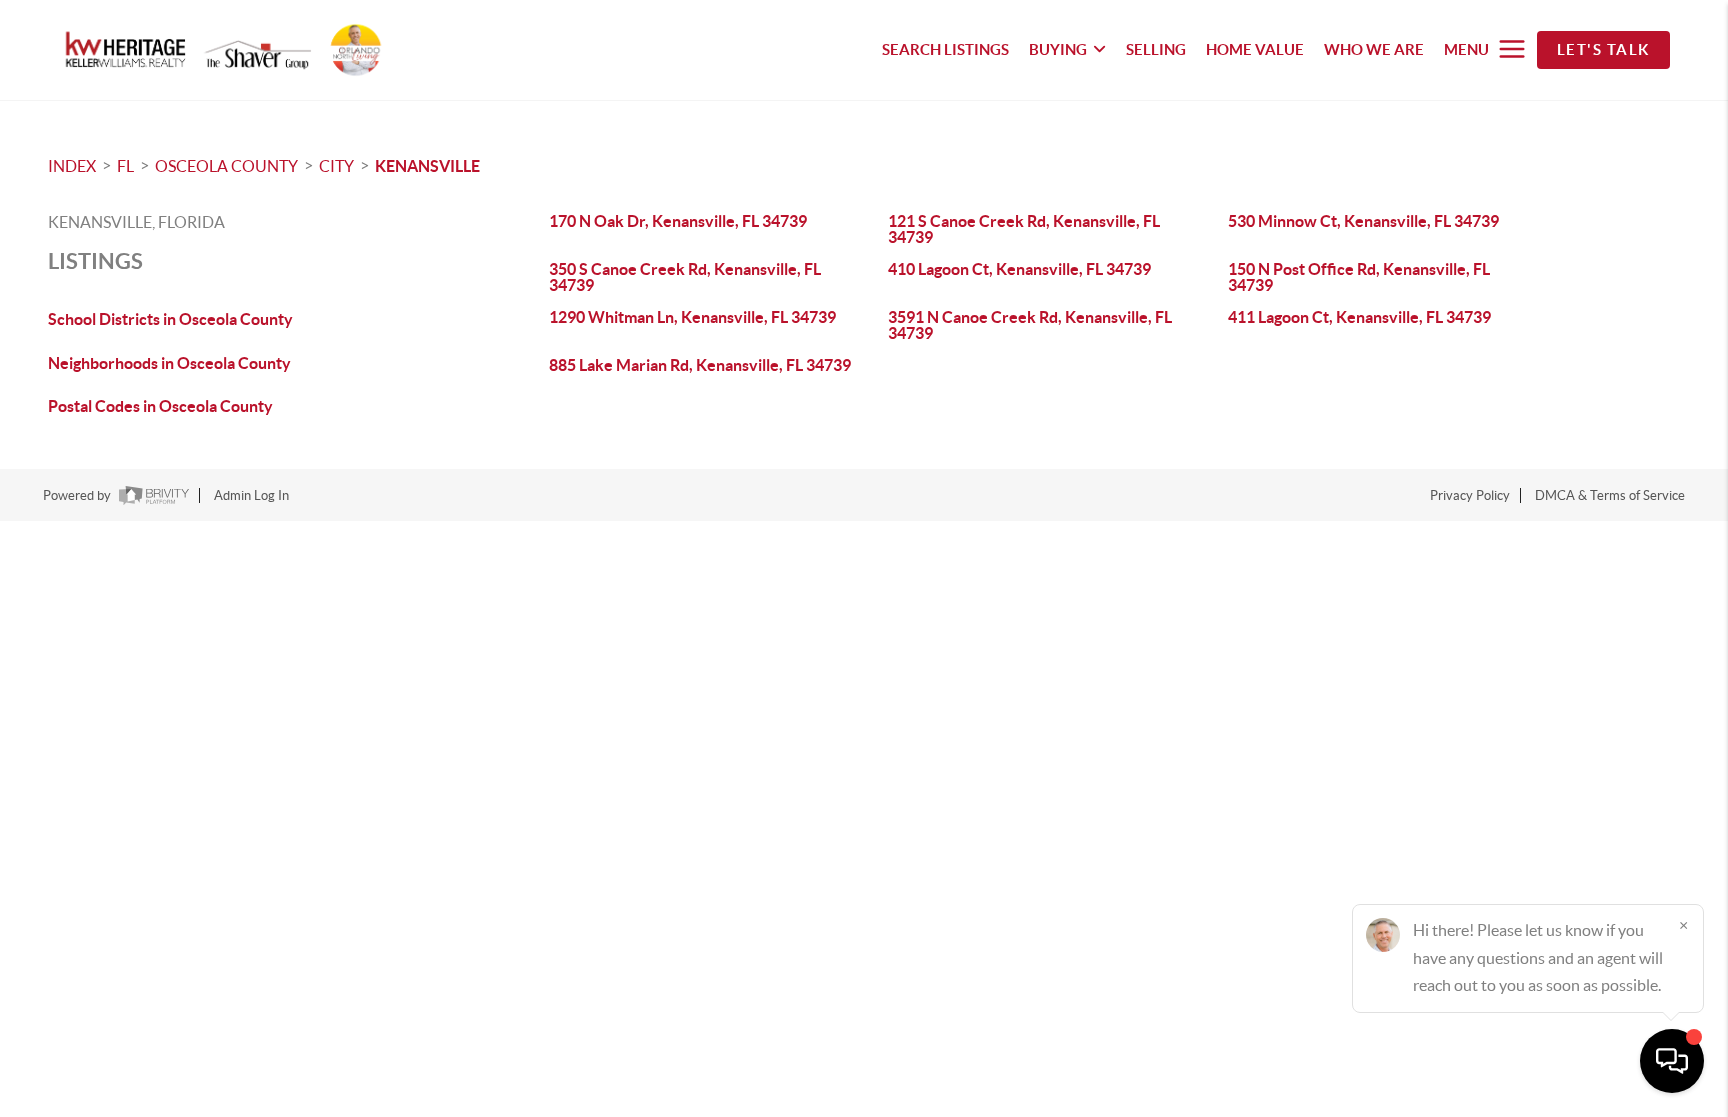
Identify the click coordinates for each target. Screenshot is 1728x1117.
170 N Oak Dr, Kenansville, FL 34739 (678, 221)
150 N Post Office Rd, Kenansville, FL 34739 (1359, 277)
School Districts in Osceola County (170, 319)
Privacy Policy (1470, 495)
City (336, 166)
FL (125, 166)
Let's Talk (1603, 49)
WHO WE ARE (1374, 49)
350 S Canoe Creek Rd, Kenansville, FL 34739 (685, 277)
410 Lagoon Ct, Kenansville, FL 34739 (1019, 269)
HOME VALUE (1255, 49)
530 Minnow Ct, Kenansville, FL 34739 (1363, 221)
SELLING (1156, 49)
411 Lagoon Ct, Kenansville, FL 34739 (1359, 317)
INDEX (72, 166)
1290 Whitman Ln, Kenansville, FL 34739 (692, 317)
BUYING (1058, 49)
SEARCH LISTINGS (945, 49)
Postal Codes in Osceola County (160, 406)
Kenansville (427, 166)
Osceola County (226, 166)
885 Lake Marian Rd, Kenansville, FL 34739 (700, 365)
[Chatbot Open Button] (1672, 1061)
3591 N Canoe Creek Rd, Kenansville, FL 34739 (1030, 325)
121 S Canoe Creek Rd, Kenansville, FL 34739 (1024, 229)
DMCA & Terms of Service (1610, 495)
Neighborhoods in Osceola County (169, 363)
